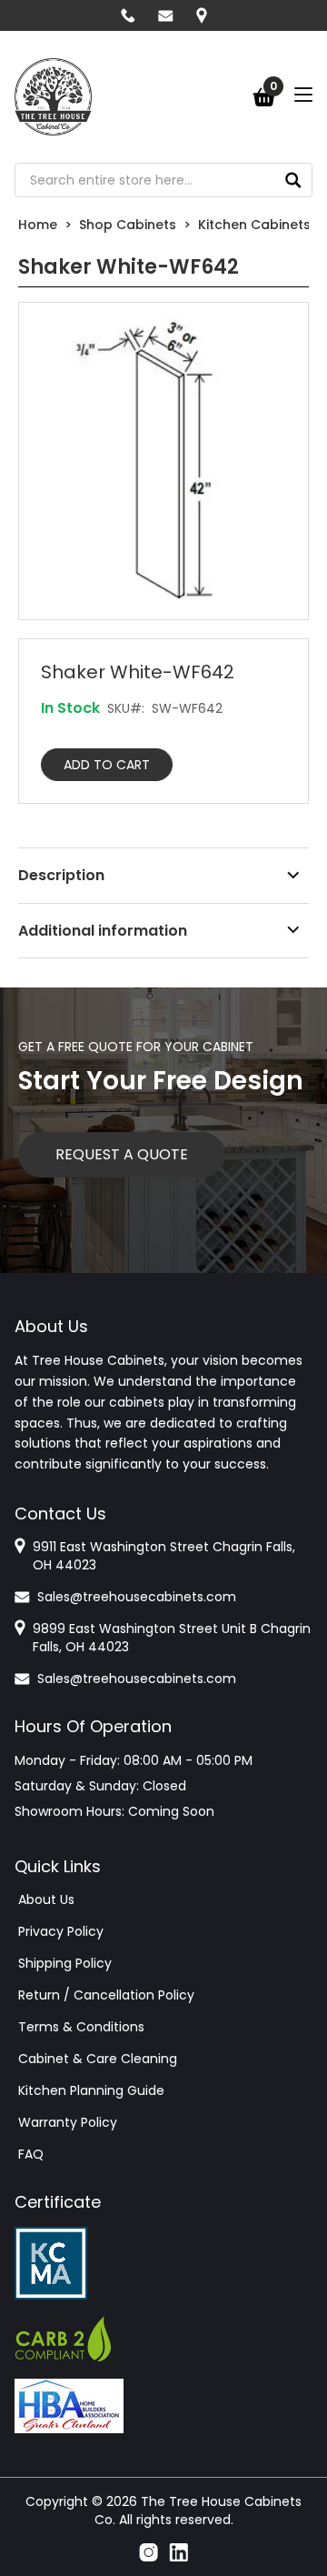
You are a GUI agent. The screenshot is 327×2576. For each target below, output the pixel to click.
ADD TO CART (107, 765)
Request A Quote (122, 1154)
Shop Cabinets (128, 225)
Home (38, 225)
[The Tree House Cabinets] (53, 97)
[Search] (293, 180)
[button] (163, 461)
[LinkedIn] (178, 2552)
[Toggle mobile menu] (303, 95)
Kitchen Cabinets (254, 225)
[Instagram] (149, 2552)
